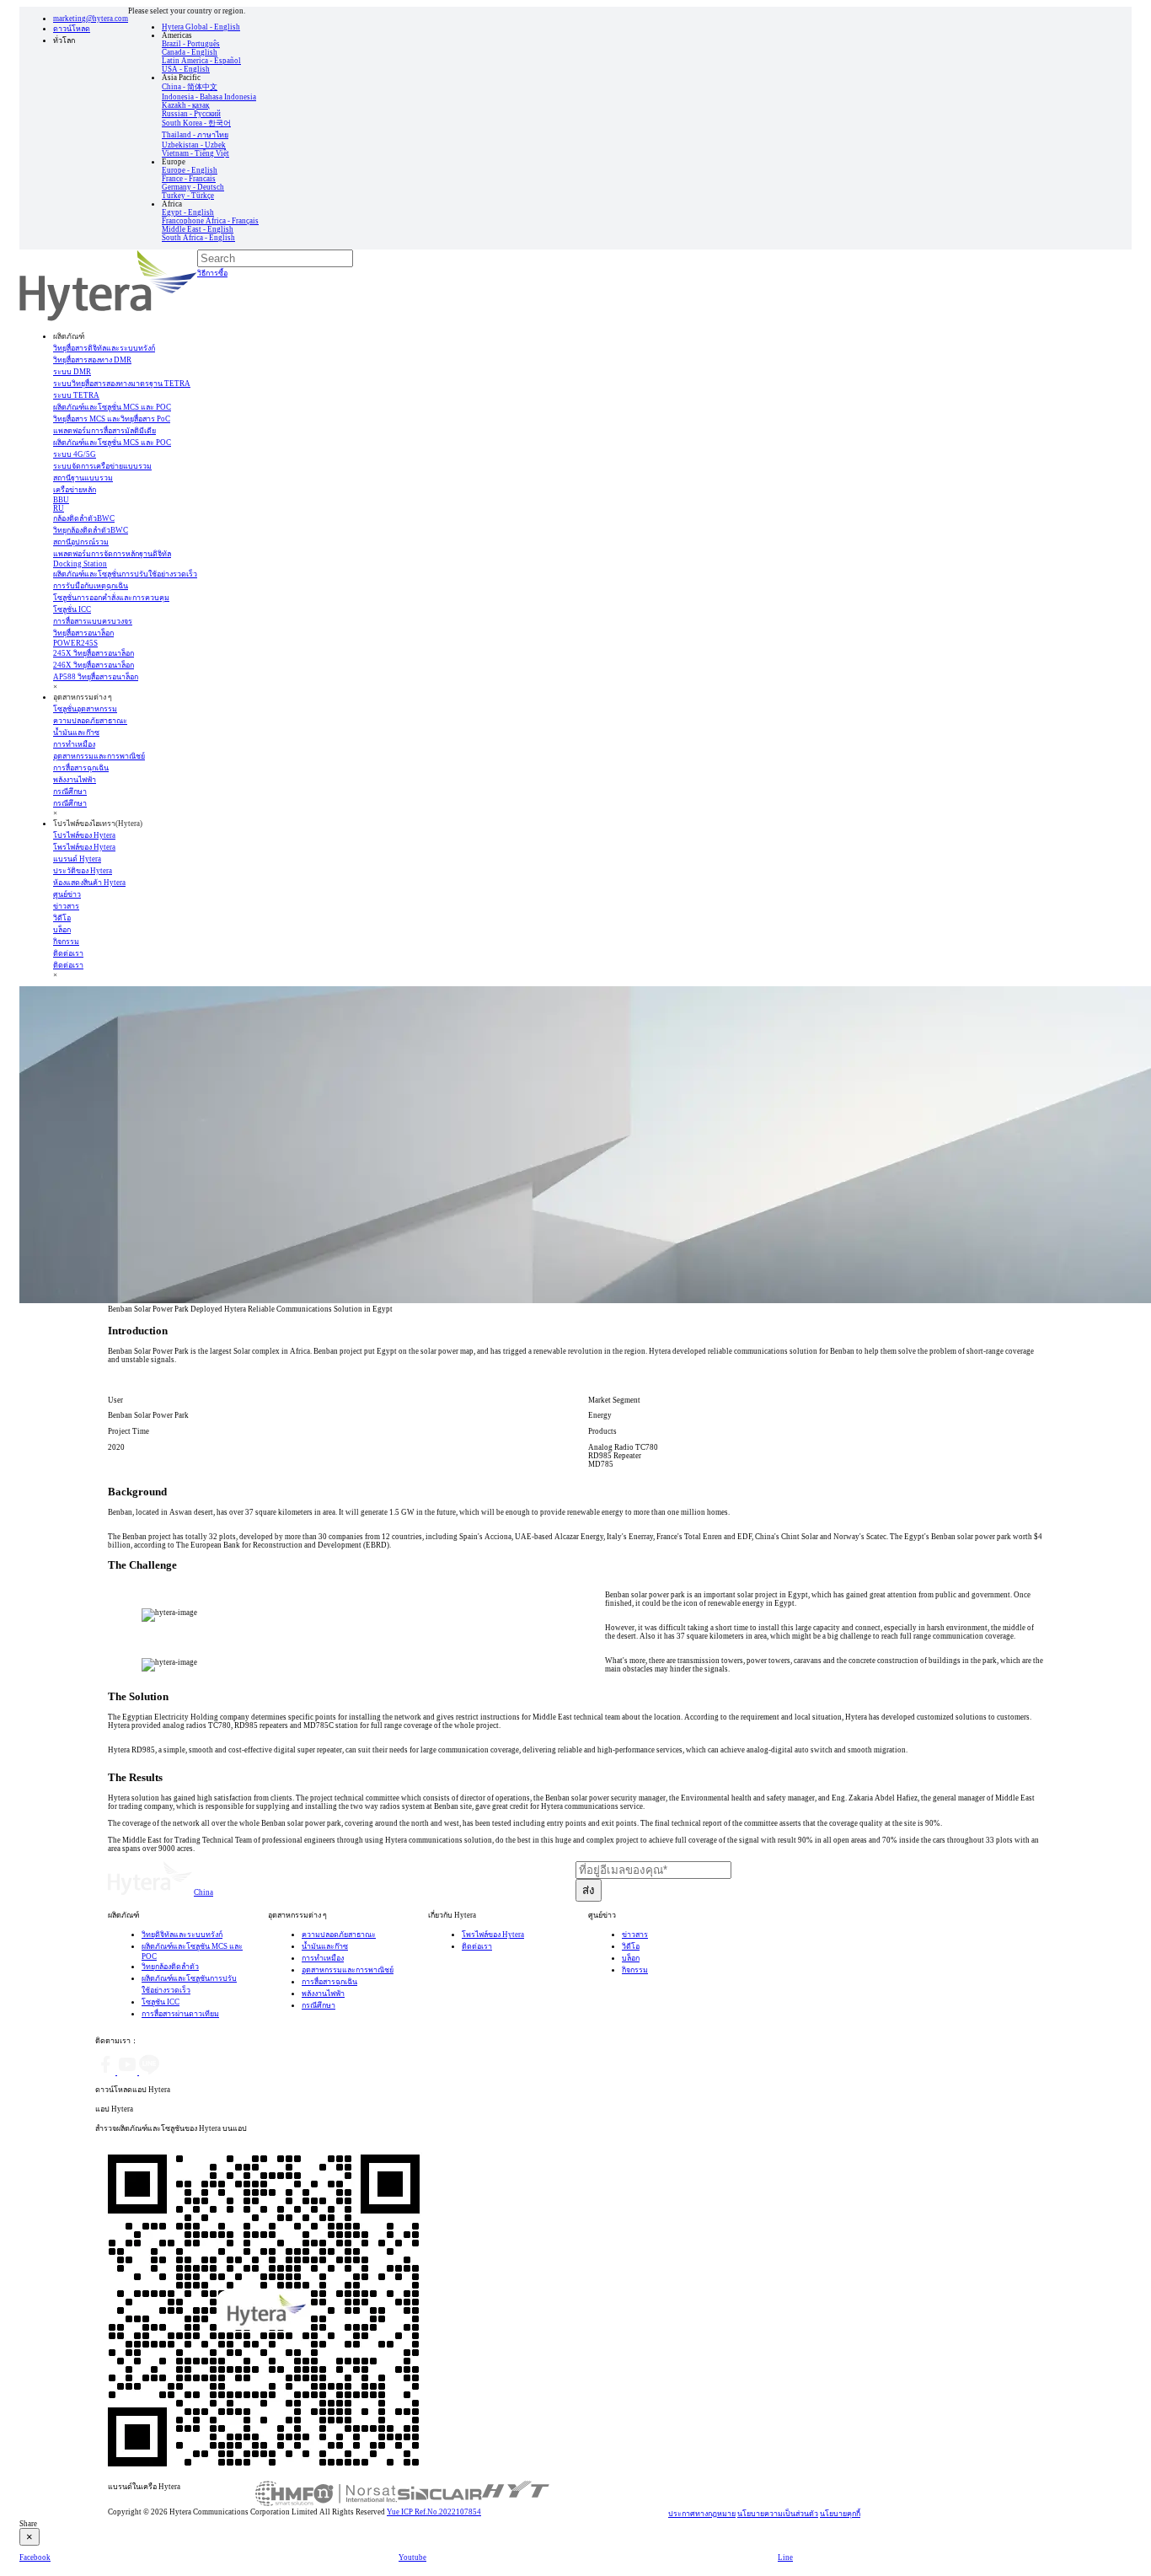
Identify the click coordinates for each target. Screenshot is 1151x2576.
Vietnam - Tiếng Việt (195, 153)
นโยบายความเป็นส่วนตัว (778, 2514)
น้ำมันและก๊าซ (325, 1946)
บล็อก (631, 1958)
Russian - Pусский (191, 114)
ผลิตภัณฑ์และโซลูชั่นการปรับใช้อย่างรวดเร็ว (125, 574)
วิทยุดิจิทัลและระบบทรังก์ (182, 1935)
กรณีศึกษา (70, 792)
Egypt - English (188, 212)
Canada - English (190, 52)
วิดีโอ (631, 1946)
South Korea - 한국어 (196, 123)
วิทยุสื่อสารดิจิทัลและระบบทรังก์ (104, 348)
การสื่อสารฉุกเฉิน (329, 1982)
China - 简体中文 (190, 87)
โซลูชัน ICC (161, 2002)
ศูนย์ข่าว (67, 894)
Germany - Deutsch (193, 187)
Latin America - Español (201, 61)
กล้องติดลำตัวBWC (84, 518)
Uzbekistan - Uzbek (194, 145)
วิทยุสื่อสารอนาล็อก (83, 633)
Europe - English (190, 170)
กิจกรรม (635, 1970)
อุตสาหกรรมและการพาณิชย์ (348, 1970)
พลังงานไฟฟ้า (323, 1994)
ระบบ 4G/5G (75, 454)
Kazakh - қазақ (185, 105)
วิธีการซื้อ (212, 273)
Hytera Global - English (201, 27)
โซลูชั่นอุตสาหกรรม (85, 709)
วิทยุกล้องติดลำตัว (170, 1967)
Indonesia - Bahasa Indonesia (209, 97)
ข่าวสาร (635, 1935)
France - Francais (189, 179)
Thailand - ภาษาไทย (195, 135)
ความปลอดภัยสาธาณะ (339, 1935)
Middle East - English (198, 229)
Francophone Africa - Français (210, 221)
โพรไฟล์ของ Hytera (493, 1935)
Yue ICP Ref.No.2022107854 (434, 2512)
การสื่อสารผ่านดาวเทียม (180, 2014)
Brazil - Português (191, 44)
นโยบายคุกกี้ (840, 2514)
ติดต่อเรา (68, 953)
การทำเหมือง (323, 1958)
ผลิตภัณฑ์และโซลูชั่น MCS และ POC (112, 407)
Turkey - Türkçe (188, 196)
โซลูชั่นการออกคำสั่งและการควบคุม (111, 598)
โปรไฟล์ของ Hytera (84, 835)
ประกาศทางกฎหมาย (702, 2514)
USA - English (186, 69)
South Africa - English (198, 238)
